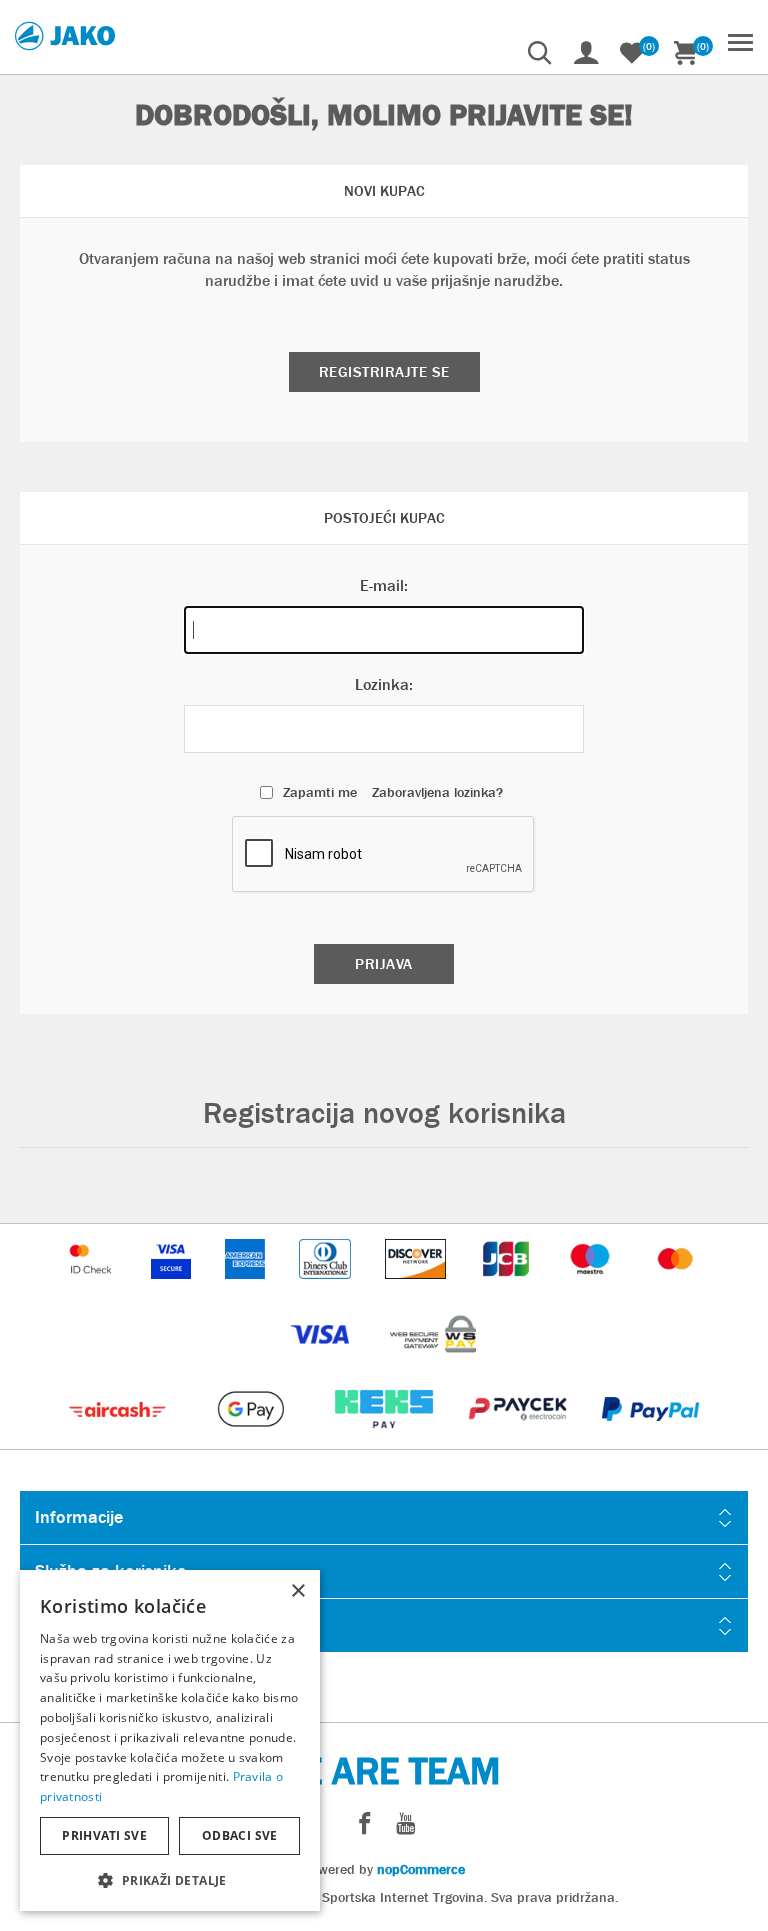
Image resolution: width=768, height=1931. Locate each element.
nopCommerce (421, 1869)
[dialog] (170, 1740)
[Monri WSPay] (433, 1363)
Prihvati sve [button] (104, 1835)
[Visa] (322, 1363)
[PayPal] (650, 1438)
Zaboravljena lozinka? (437, 792)
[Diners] (326, 1288)
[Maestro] (592, 1288)
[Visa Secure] (173, 1288)
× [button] (297, 1591)
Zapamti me (320, 792)
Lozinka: (384, 684)
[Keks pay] (385, 1438)
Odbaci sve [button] (240, 1835)
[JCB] (508, 1288)
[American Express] (247, 1288)
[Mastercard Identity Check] (93, 1288)
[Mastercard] (676, 1288)
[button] (170, 1879)
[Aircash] (119, 1438)
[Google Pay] (252, 1438)
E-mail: (384, 585)
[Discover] (418, 1288)
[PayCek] (519, 1438)
